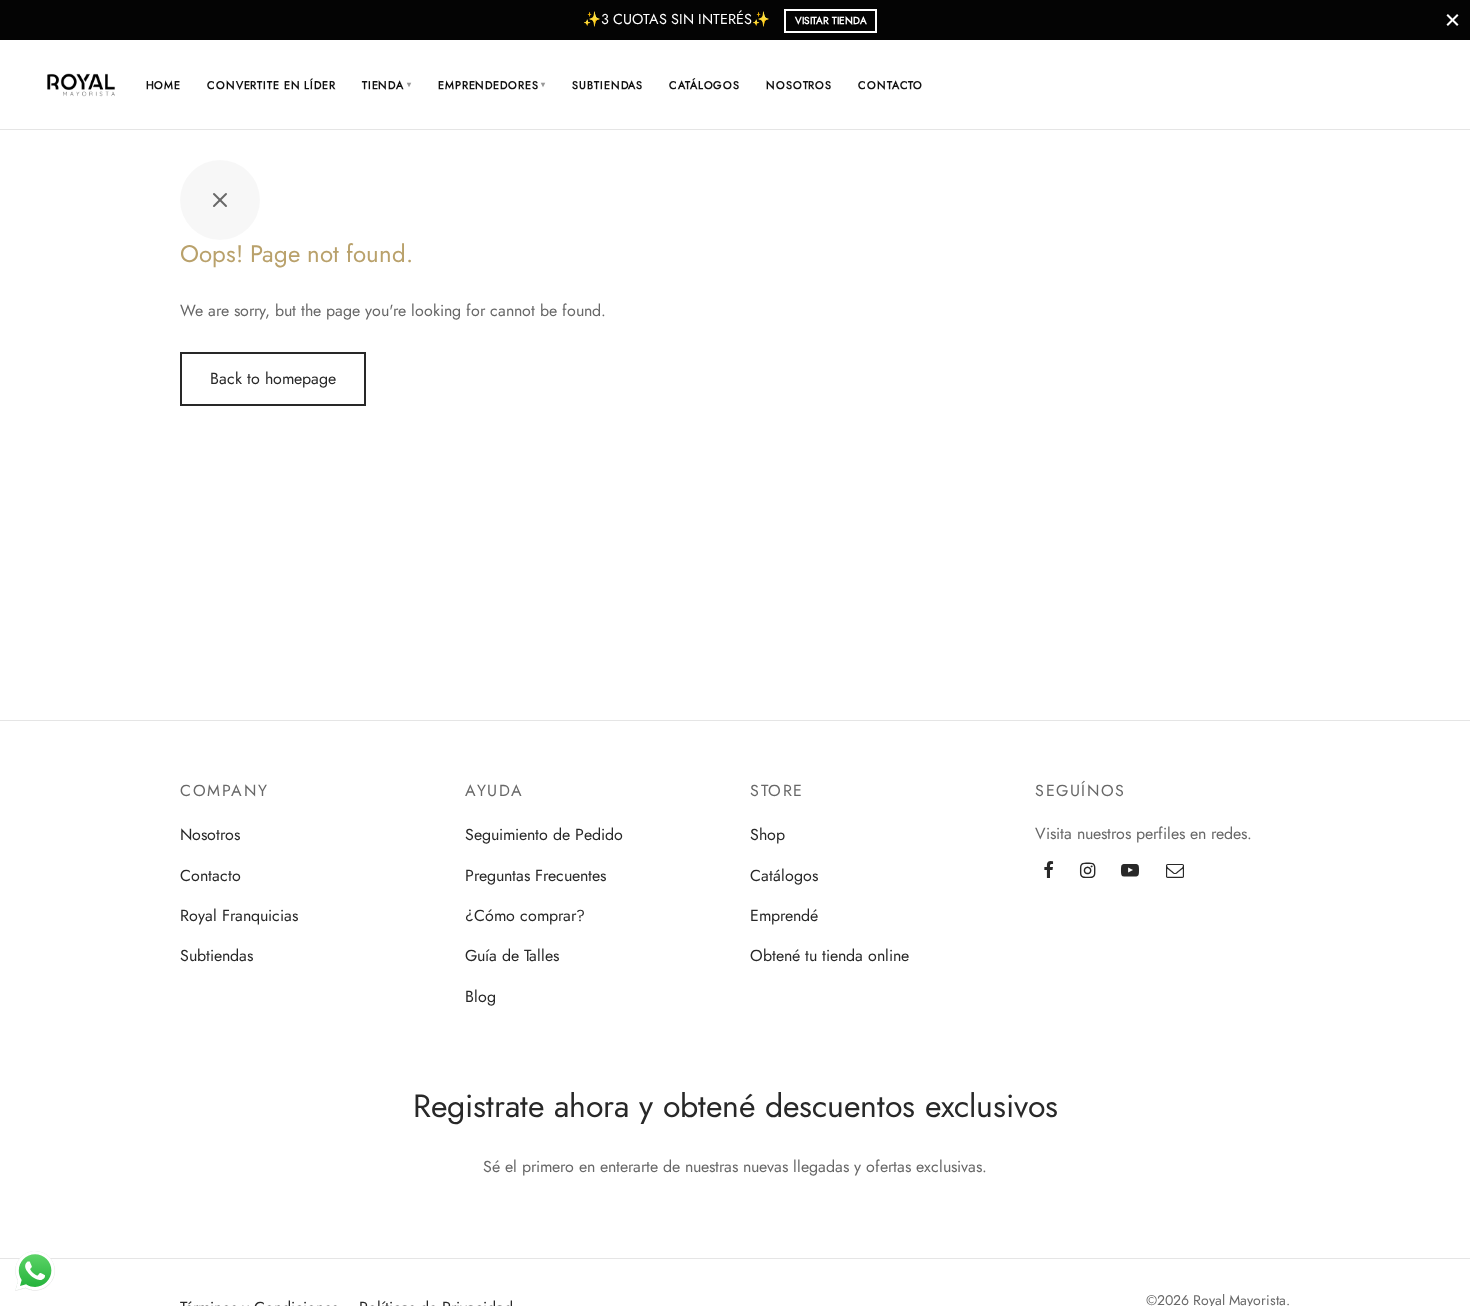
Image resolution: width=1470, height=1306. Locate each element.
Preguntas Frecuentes (535, 875)
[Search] (1299, 85)
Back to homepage (273, 378)
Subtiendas (607, 85)
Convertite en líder (271, 85)
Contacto (890, 85)
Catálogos (704, 85)
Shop (767, 834)
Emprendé (784, 915)
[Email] (1175, 872)
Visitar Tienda (831, 20)
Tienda (387, 85)
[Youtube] (1130, 872)
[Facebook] (1048, 872)
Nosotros (799, 85)
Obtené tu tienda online (829, 955)
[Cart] (1347, 85)
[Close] (1452, 19)
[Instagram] (1087, 872)
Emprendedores (492, 85)
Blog (480, 996)
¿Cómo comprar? (525, 915)
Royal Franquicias (239, 915)
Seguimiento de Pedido (544, 834)
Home (164, 85)
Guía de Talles (512, 955)
